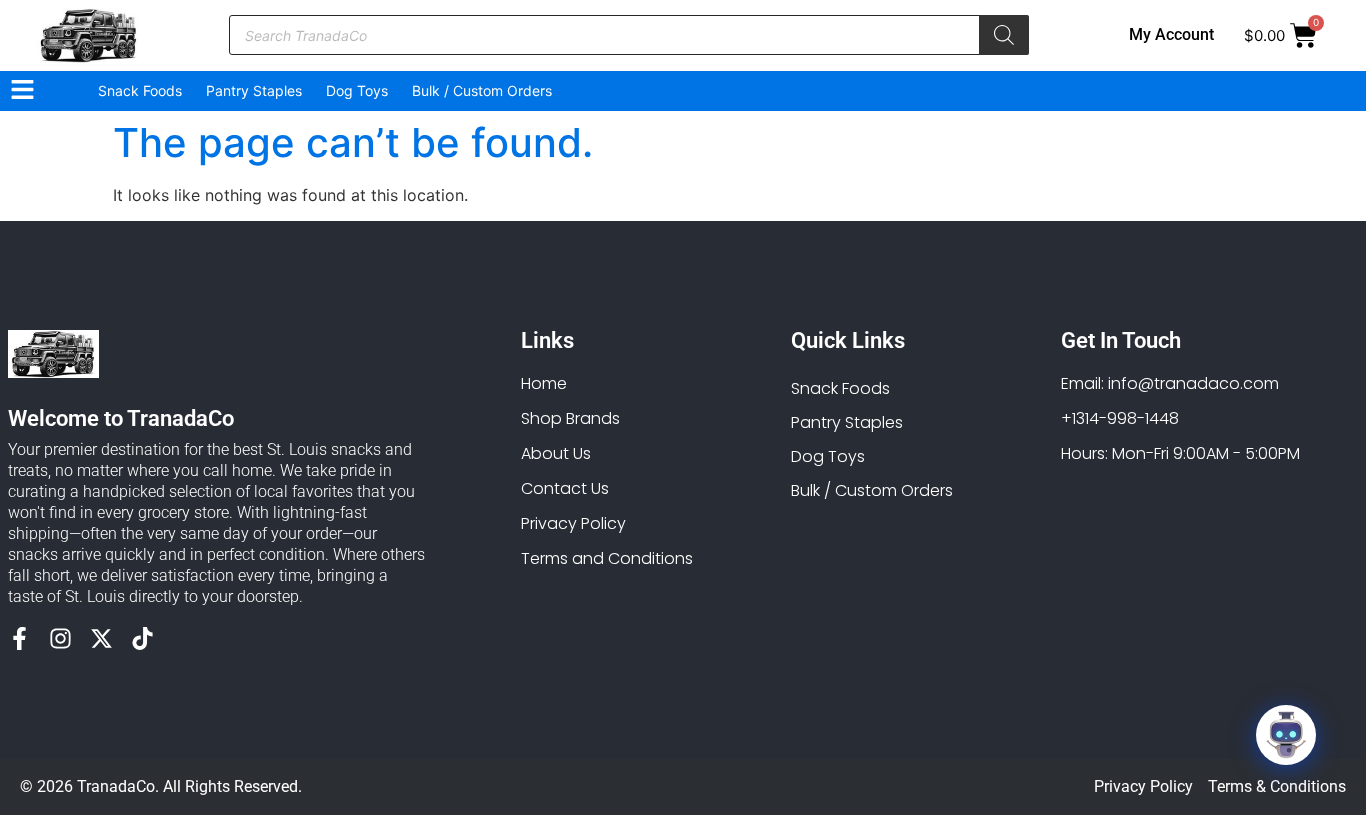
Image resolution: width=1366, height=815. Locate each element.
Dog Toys (357, 90)
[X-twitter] (101, 638)
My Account (1171, 34)
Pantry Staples (254, 90)
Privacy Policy (1143, 786)
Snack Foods (140, 90)
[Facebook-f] (19, 638)
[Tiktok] (142, 638)
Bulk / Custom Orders (482, 90)
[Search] (1004, 35)
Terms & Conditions (1277, 786)
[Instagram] (60, 638)
